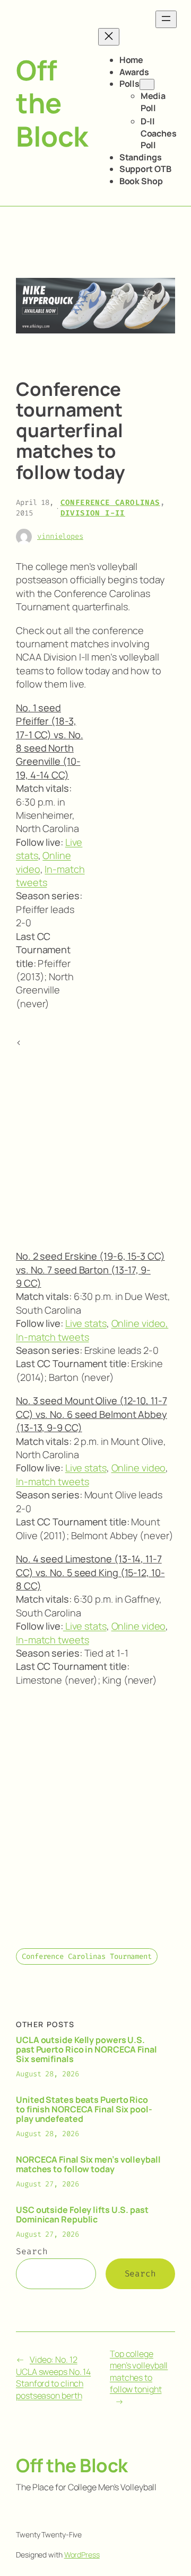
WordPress (82, 2555)
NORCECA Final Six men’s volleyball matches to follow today (88, 2164)
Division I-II (93, 513)
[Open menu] (166, 19)
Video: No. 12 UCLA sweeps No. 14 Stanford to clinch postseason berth (53, 2378)
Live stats (86, 1323)
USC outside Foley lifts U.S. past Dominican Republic (82, 2215)
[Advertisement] (133, 873)
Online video (139, 1468)
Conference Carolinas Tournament (87, 1956)
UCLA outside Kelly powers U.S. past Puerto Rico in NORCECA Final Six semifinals (86, 2049)
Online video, (140, 1323)
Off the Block (52, 103)
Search (32, 2251)
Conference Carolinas (110, 503)
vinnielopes (60, 536)
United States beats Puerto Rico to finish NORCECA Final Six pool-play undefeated (84, 2109)
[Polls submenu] (147, 84)
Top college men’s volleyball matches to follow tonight (139, 2372)
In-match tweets (53, 1337)
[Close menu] (109, 37)
